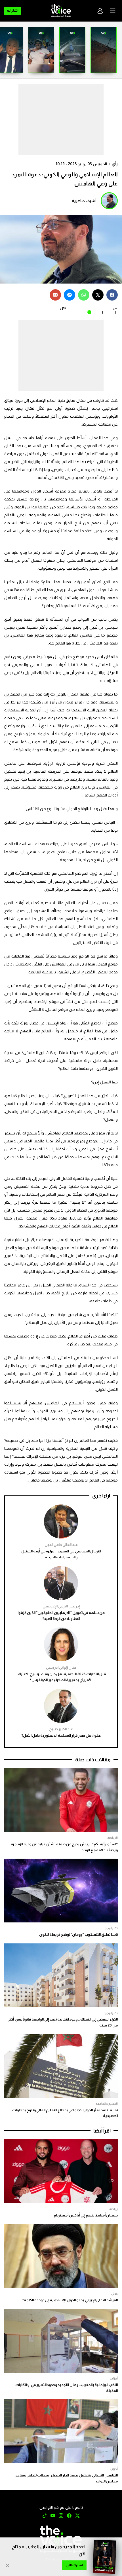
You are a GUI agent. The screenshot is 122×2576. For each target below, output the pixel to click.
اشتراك (13, 10)
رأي (115, 164)
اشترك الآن (74, 2565)
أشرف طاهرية (84, 201)
